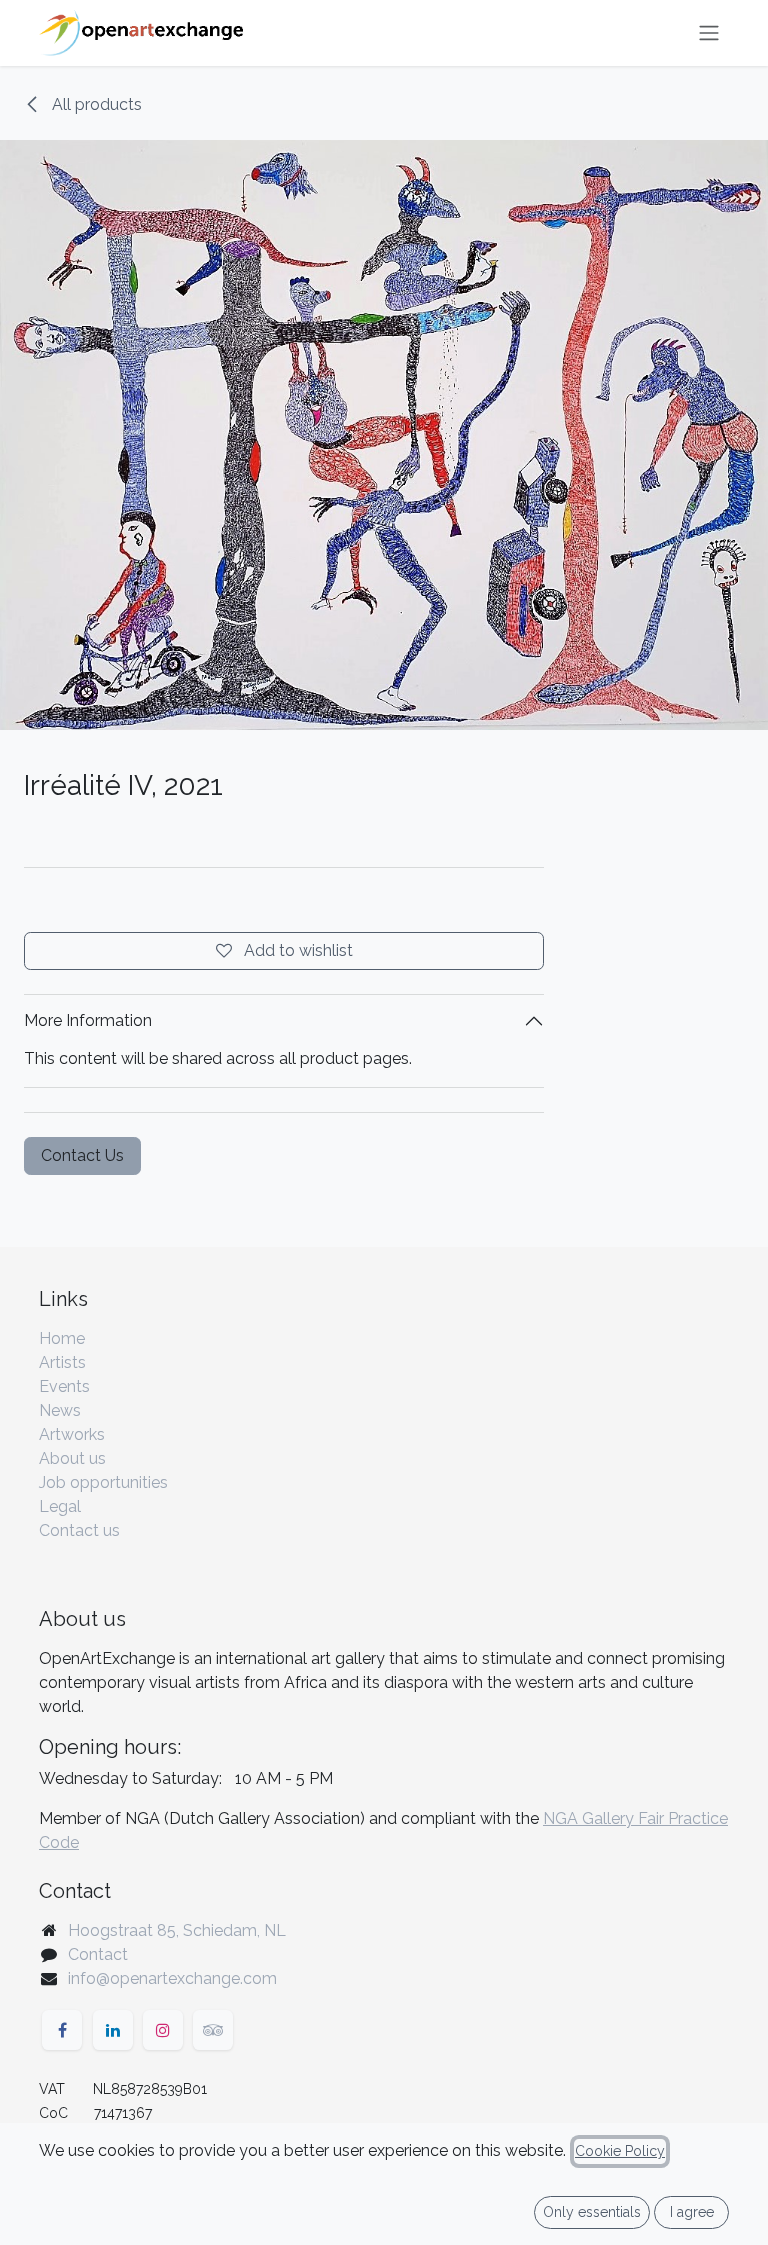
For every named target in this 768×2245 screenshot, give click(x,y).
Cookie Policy (620, 2151)
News (60, 1410)
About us (72, 1458)
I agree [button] (692, 2212)
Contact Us (82, 1155)
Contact (98, 1954)
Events (64, 1386)
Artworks (72, 1434)
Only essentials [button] (592, 2212)
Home (62, 1338)
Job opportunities (103, 1482)
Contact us (79, 1530)
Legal (60, 1506)
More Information (88, 1020)
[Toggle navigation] (709, 33)
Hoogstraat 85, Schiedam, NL (177, 1930)
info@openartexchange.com (172, 1978)
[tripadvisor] (213, 2030)
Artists (62, 1362)
